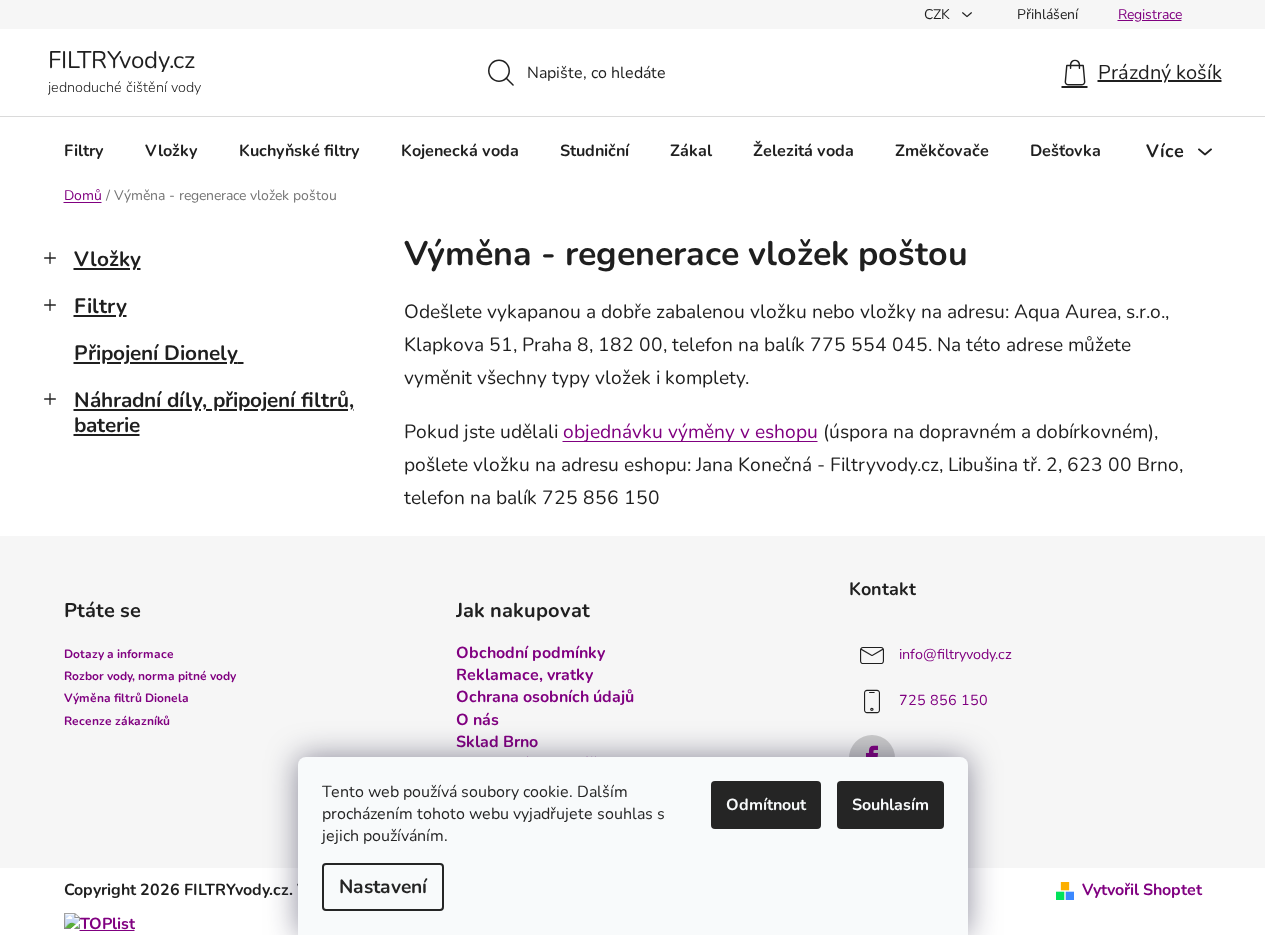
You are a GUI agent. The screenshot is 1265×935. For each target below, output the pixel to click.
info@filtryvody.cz (955, 654)
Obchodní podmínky (530, 653)
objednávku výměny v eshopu (690, 432)
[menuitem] (84, 151)
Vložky (107, 259)
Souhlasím (890, 805)
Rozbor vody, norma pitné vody (150, 676)
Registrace (1150, 14)
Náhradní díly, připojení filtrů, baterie (214, 412)
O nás (477, 720)
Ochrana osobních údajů (545, 697)
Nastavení (383, 887)
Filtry (100, 306)
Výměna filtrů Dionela (126, 698)
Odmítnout (766, 805)
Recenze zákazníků (117, 721)
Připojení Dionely (156, 353)
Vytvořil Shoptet (1142, 890)
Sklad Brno (497, 742)
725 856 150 (943, 700)
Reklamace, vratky (524, 675)
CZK (939, 14)
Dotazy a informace (119, 654)
